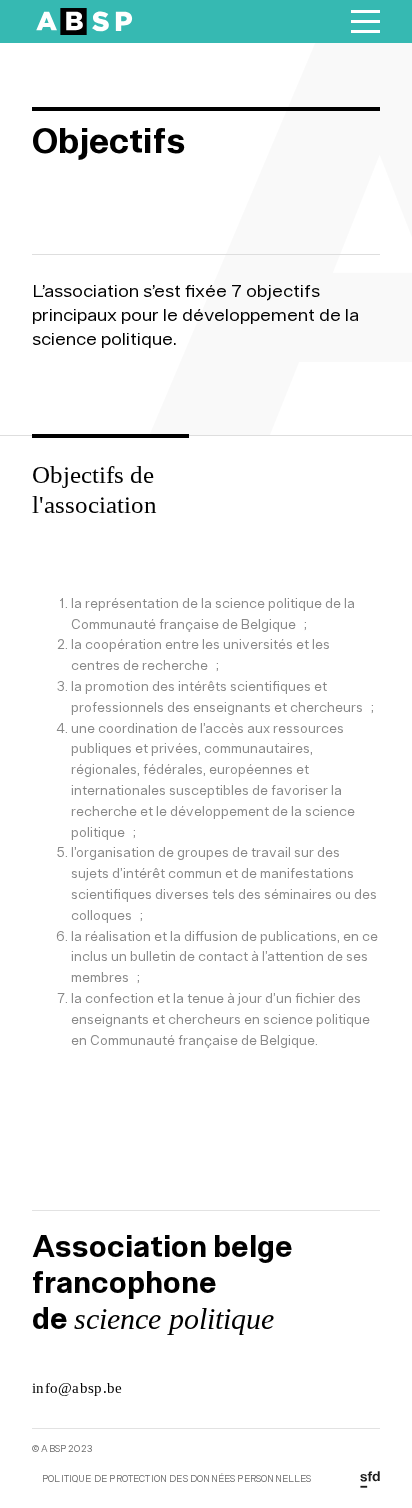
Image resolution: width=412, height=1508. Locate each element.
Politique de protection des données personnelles (177, 1479)
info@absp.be (77, 1388)
